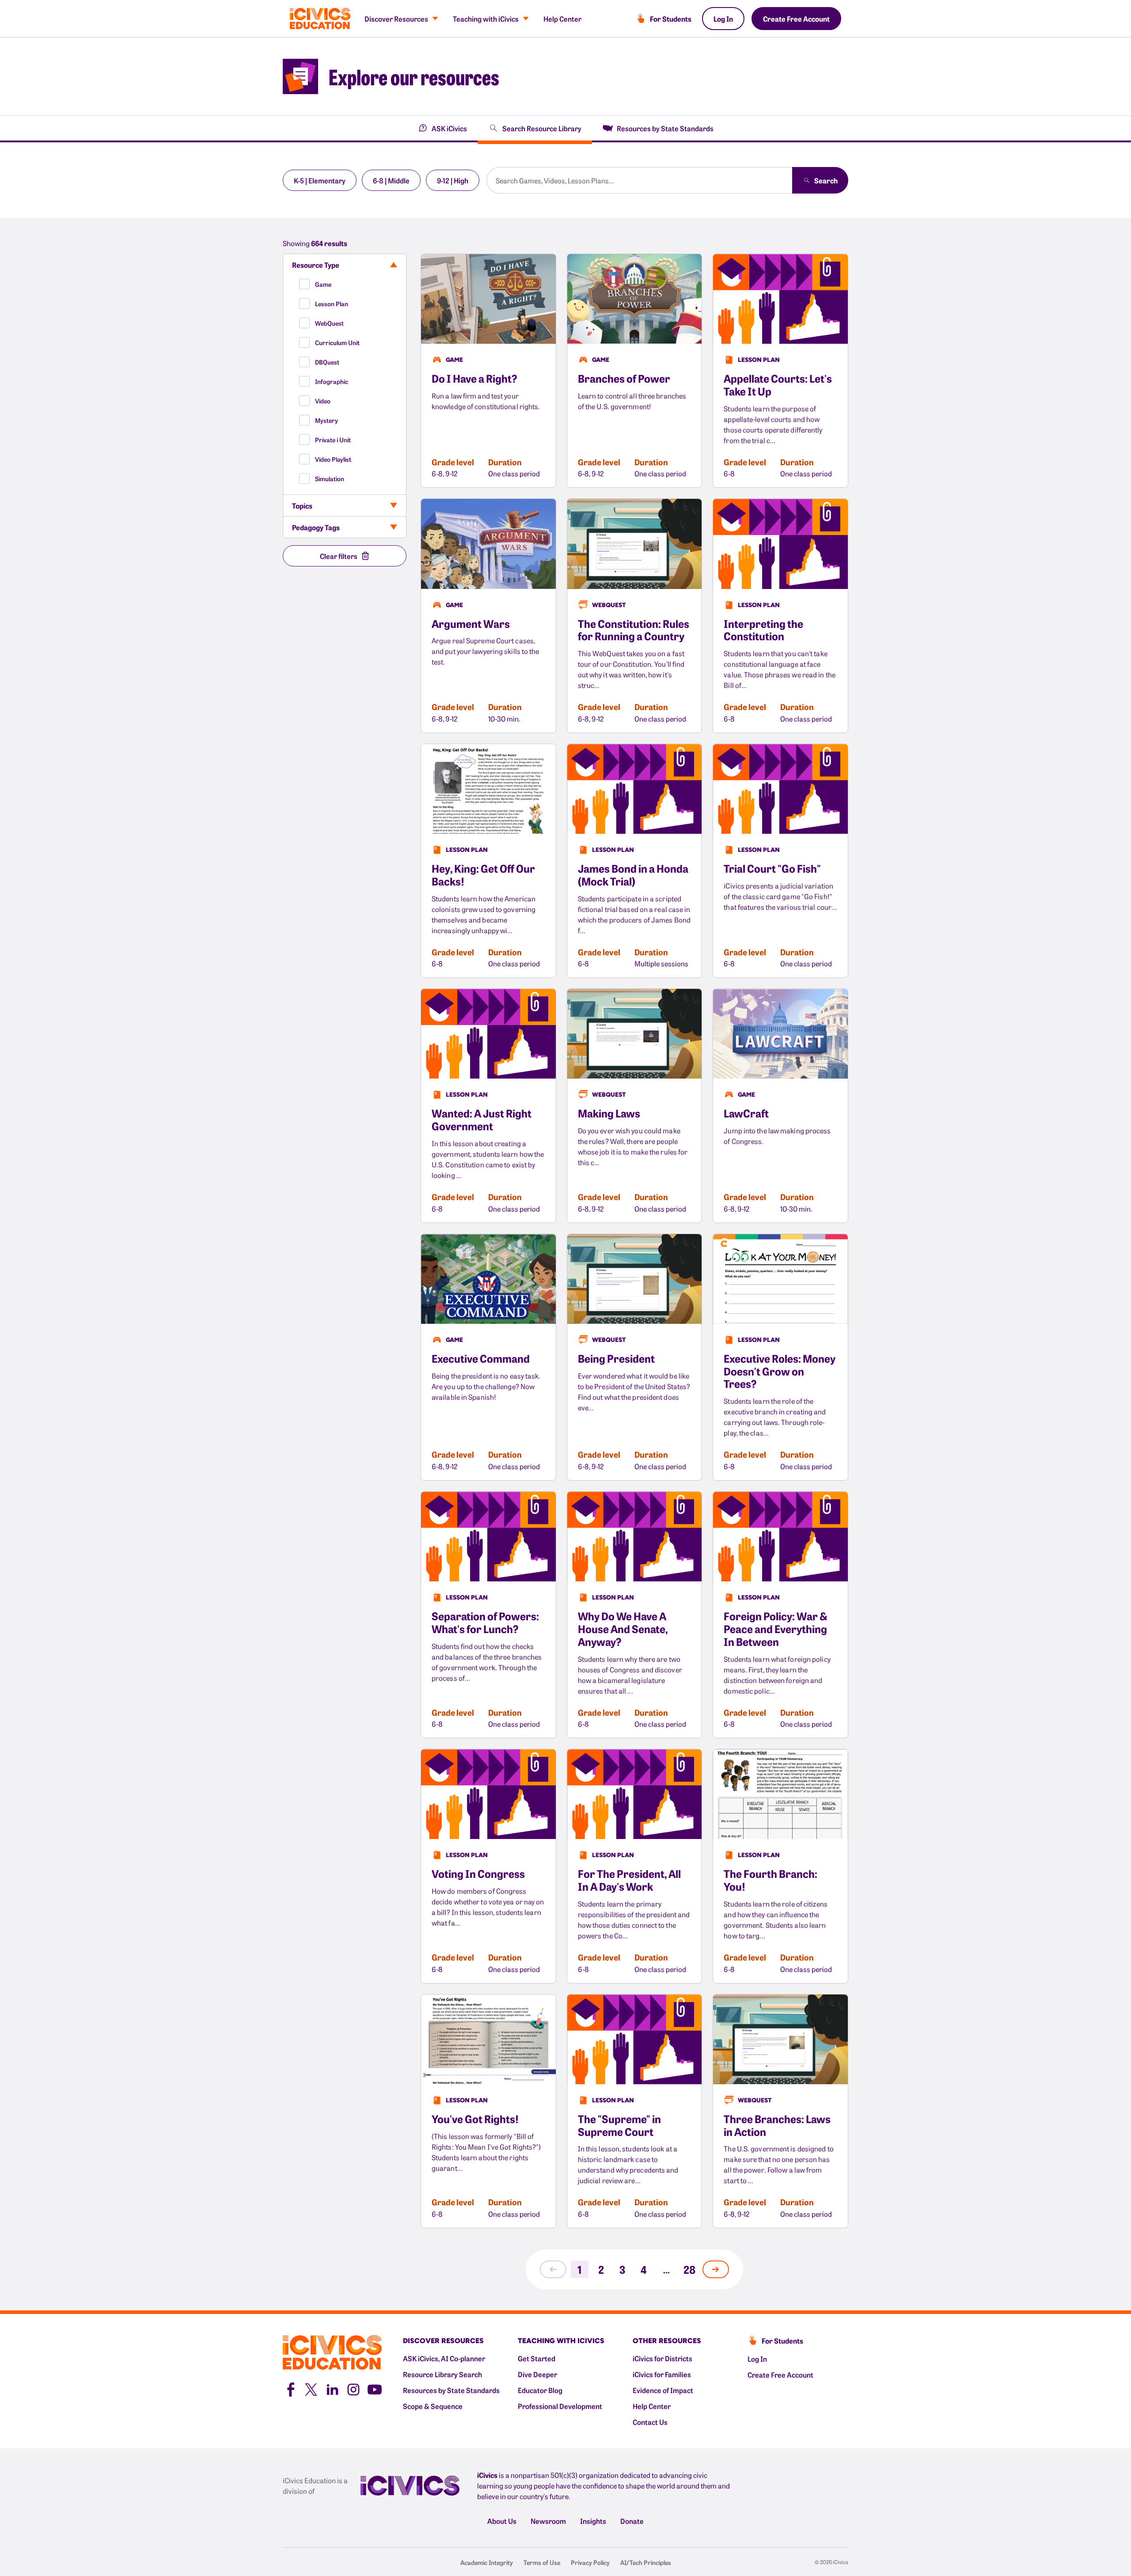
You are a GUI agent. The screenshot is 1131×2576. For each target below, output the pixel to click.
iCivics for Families (662, 2374)
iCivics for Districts (662, 2358)
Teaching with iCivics (486, 19)
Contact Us (650, 2422)
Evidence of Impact (663, 2390)
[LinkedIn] (332, 2389)
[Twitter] (311, 2389)
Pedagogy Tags (316, 527)
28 (689, 2269)
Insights (593, 2521)
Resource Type (316, 265)
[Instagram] (353, 2389)
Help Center (562, 19)
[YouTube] (375, 2389)
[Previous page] (553, 2269)
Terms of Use (542, 2562)
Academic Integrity (487, 2562)
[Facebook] (290, 2389)
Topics (302, 505)
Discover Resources (396, 19)
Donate (632, 2521)
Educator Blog (540, 2390)
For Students (671, 19)
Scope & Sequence (433, 2406)
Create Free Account (796, 19)
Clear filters (339, 556)
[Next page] (716, 2269)
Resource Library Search (442, 2374)
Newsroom (548, 2521)
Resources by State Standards (451, 2390)
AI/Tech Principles (646, 2562)
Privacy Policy (590, 2562)
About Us (502, 2521)
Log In (723, 19)
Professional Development (560, 2406)
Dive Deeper (537, 2374)
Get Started (537, 2358)
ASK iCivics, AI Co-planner (444, 2358)
